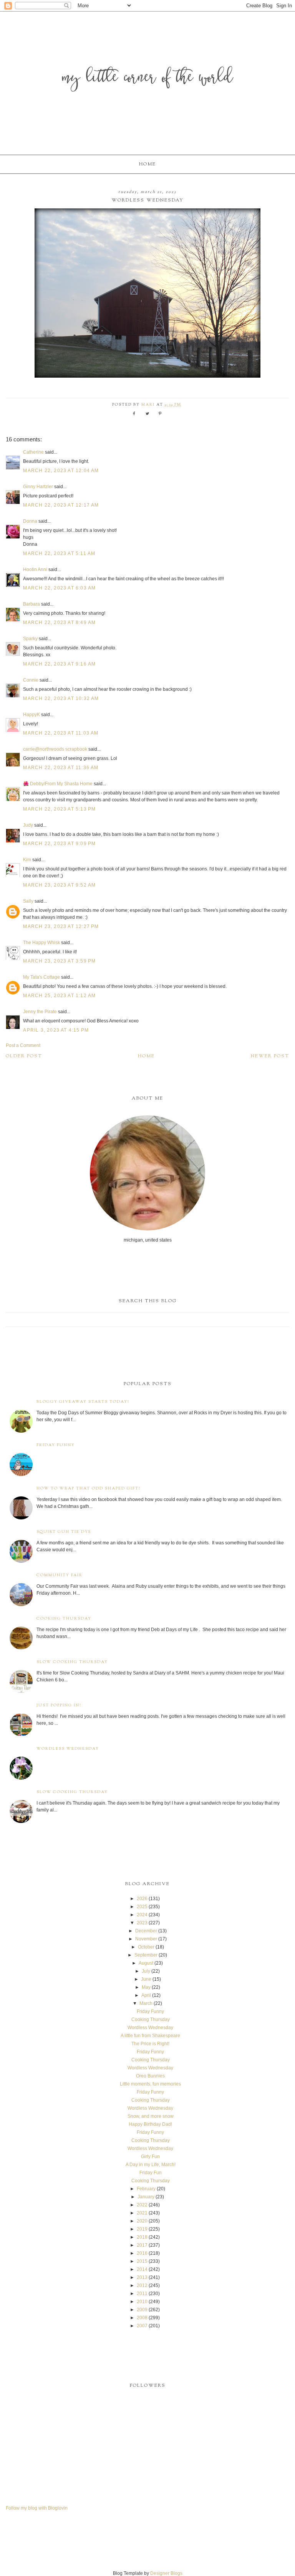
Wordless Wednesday (68, 1749)
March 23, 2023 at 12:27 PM (61, 926)
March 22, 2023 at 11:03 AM (61, 733)
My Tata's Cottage (41, 977)
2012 (142, 2285)
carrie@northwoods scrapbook (55, 749)
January (146, 2197)
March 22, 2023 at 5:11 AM (59, 553)
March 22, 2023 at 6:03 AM (59, 588)
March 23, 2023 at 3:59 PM (59, 961)
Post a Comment (23, 1045)
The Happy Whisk (41, 943)
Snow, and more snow (151, 2116)
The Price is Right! (150, 2044)
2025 (142, 1907)
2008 (142, 2318)
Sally (28, 901)
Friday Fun (151, 2173)
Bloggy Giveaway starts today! (83, 1402)
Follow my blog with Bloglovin (37, 2508)
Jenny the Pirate (40, 1012)
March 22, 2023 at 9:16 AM (59, 664)
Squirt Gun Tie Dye (64, 1532)
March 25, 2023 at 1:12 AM (59, 996)
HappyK (31, 715)
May (146, 1987)
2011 (142, 2294)
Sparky (30, 639)
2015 (142, 2261)
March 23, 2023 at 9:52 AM (59, 885)
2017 (142, 2245)
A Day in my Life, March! (151, 2165)
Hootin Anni (35, 570)
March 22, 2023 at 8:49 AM (59, 623)
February (146, 2189)
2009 (142, 2310)
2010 (142, 2302)
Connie (31, 680)
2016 (142, 2253)
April (146, 1995)
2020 (142, 2221)
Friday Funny (56, 1445)
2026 (142, 1899)
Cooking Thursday (64, 1619)
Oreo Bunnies (150, 2076)
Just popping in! (59, 1705)
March (146, 2003)
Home (147, 164)
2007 (142, 2326)
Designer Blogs (166, 2573)
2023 (142, 1923)
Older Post (24, 1056)
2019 (142, 2229)
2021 (142, 2213)
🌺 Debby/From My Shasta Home (58, 784)
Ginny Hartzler (38, 487)
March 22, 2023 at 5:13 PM (59, 809)
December (146, 1931)
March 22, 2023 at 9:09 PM (59, 844)
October (146, 1947)
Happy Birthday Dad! (150, 2124)
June (146, 1979)
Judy (29, 825)
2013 (142, 2277)
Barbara (31, 604)
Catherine (33, 452)
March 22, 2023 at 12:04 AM (61, 471)
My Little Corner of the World (148, 78)
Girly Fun (150, 2157)
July (146, 1971)
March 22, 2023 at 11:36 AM (61, 768)
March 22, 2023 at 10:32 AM (61, 698)
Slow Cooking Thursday (72, 1662)
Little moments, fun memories (150, 2084)
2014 (142, 2269)
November (146, 1939)
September (146, 1955)
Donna (30, 521)
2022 (142, 2205)
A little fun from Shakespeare (150, 2036)
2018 (142, 2237)
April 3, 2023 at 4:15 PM (56, 1030)
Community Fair (60, 1575)
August (146, 1963)
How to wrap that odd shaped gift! (89, 1489)
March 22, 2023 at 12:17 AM (61, 505)
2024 (142, 1915)
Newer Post (270, 1056)
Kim (28, 860)
